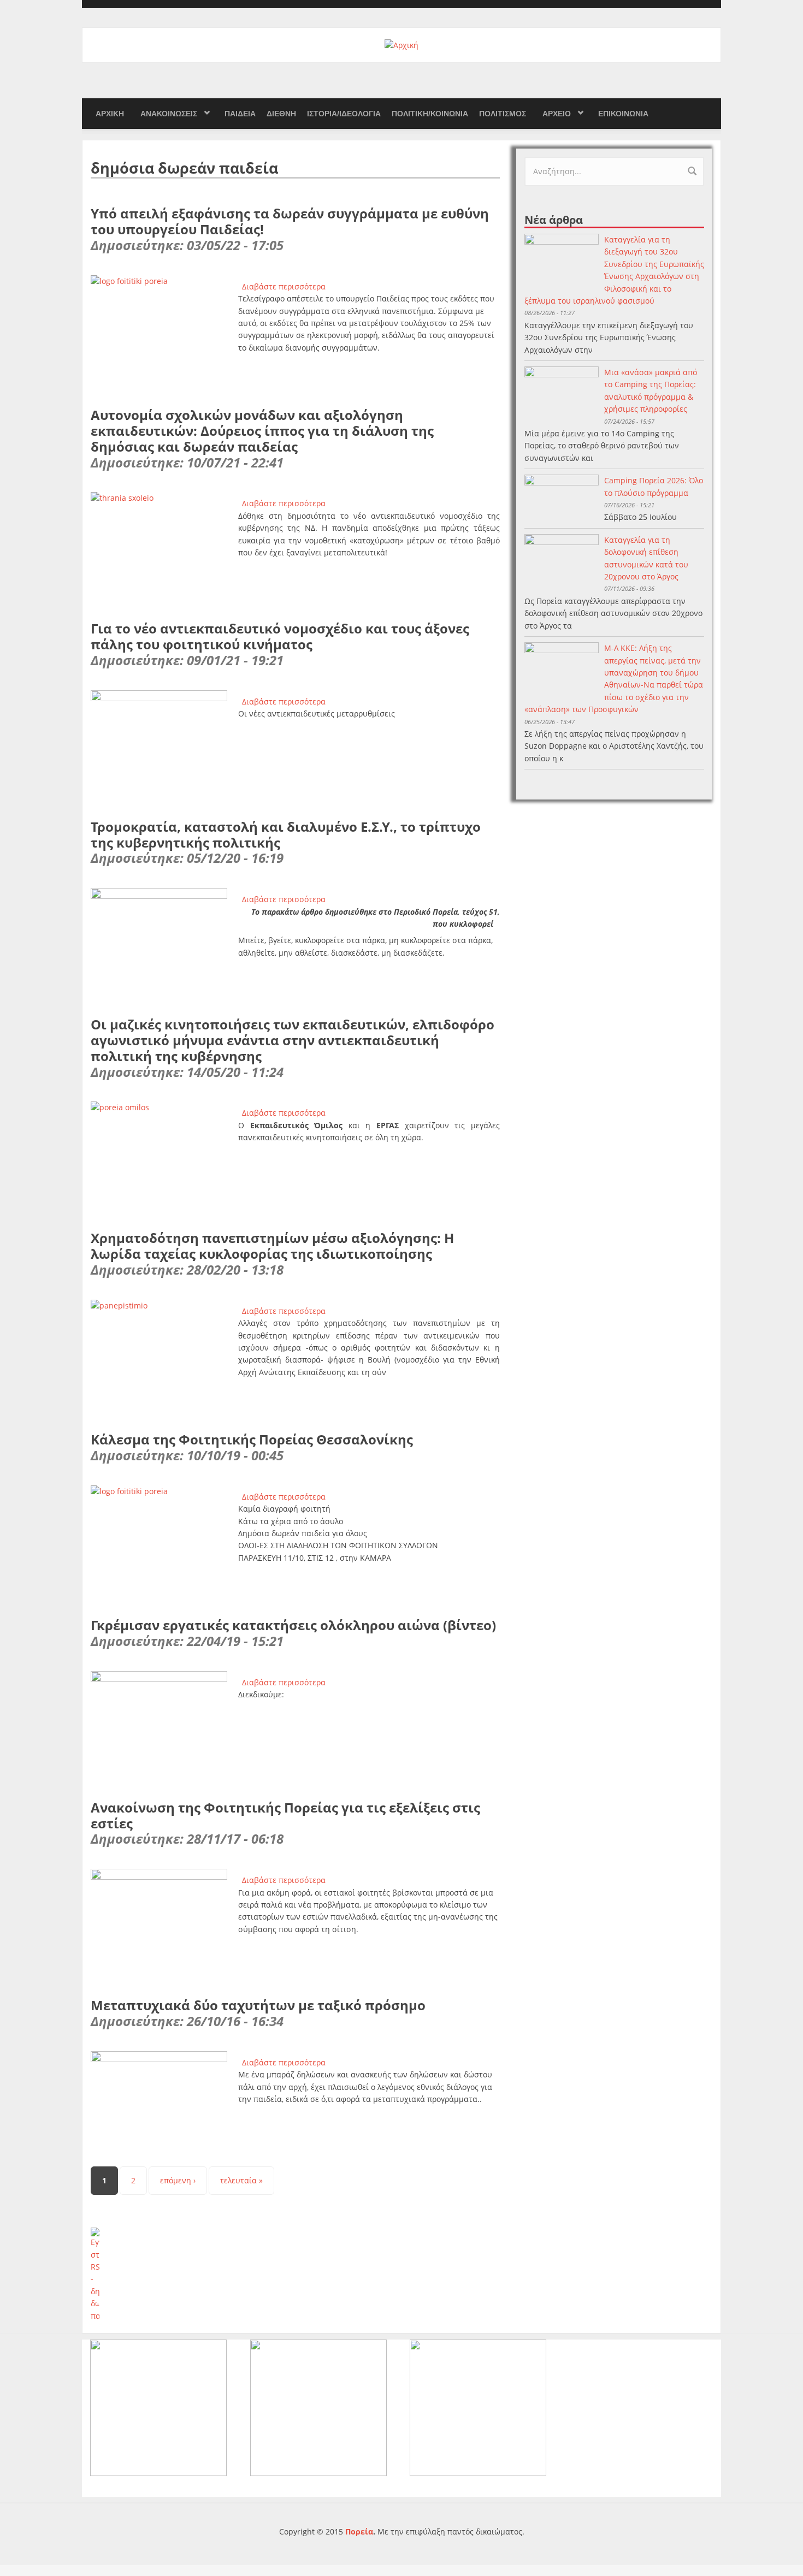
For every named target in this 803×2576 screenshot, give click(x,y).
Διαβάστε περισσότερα (284, 286)
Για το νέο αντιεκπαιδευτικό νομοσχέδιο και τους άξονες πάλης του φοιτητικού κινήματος (280, 636)
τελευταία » (241, 2180)
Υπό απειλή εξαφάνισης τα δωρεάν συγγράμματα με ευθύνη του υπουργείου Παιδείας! (290, 221)
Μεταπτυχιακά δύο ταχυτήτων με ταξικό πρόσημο (258, 2005)
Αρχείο (557, 114)
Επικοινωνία (623, 114)
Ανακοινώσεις (169, 114)
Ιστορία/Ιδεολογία (344, 114)
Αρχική (110, 114)
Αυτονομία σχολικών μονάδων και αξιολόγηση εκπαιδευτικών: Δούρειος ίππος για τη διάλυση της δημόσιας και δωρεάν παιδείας (262, 431)
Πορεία (359, 2531)
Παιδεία (240, 114)
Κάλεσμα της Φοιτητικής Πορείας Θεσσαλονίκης (252, 1439)
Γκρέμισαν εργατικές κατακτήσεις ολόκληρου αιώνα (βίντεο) (293, 1625)
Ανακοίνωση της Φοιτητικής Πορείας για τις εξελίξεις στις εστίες (285, 1815)
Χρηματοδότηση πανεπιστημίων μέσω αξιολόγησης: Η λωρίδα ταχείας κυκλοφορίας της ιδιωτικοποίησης (272, 1246)
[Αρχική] (401, 45)
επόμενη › (178, 2180)
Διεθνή (281, 114)
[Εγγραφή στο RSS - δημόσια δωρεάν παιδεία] (295, 2275)
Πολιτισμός (503, 114)
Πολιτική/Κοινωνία (430, 114)
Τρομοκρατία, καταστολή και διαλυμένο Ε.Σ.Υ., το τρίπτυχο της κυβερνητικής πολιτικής (286, 834)
